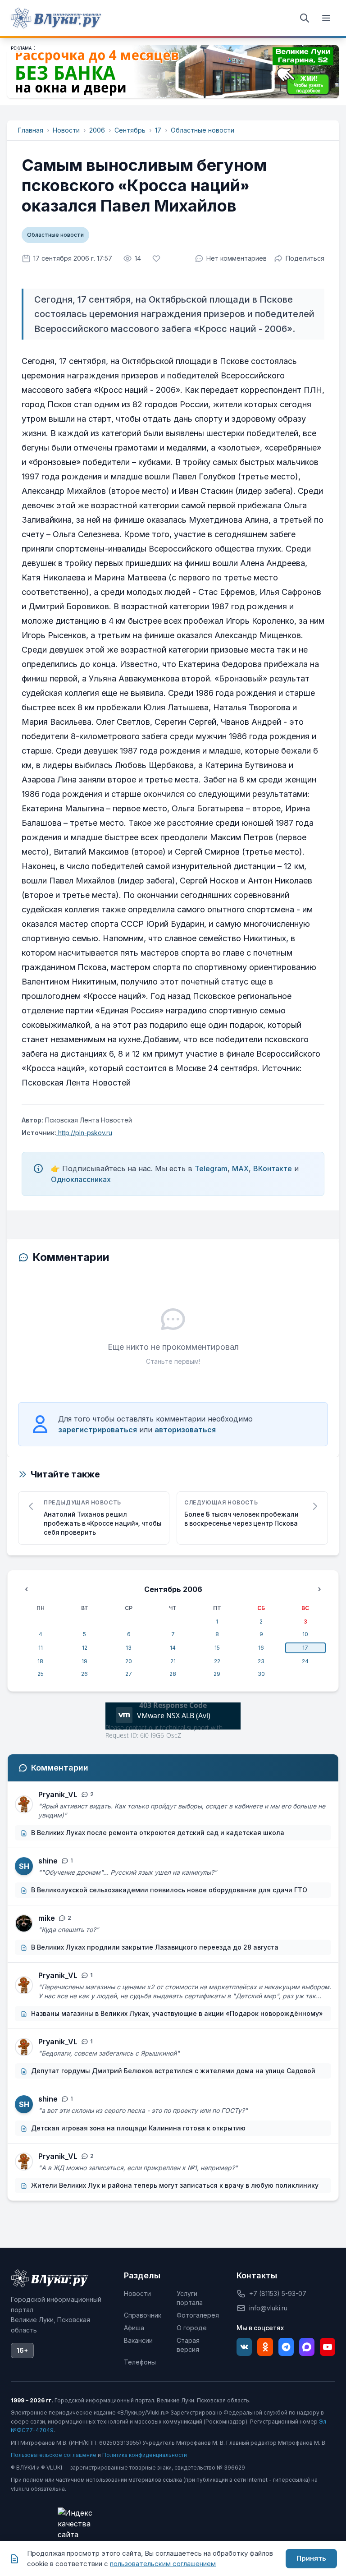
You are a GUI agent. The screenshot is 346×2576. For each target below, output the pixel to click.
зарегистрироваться (98, 1430)
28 (173, 1674)
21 (173, 1661)
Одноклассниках (81, 1179)
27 (129, 1674)
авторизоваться (185, 1430)
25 (41, 1674)
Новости (66, 130)
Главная (31, 130)
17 (158, 130)
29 (217, 1674)
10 (305, 1634)
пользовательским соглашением (163, 2564)
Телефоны (140, 2362)
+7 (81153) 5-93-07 (278, 2293)
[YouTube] (328, 2347)
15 (217, 1648)
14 (173, 1648)
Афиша (134, 2328)
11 (41, 1648)
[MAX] (307, 2347)
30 (261, 1674)
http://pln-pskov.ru (84, 1133)
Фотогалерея (198, 2315)
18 (40, 1661)
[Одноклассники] (265, 2347)
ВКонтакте (273, 1168)
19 (84, 1661)
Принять (311, 2558)
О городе (192, 2328)
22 (217, 1661)
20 (129, 1661)
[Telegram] (286, 2347)
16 (261, 1648)
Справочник (143, 2315)
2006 (97, 130)
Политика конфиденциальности (145, 2455)
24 (305, 1661)
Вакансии (138, 2340)
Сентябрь (130, 130)
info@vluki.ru (268, 2308)
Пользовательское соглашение (54, 2455)
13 (129, 1648)
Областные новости (203, 130)
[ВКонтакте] (244, 2347)
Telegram (211, 1168)
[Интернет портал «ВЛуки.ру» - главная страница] (56, 18)
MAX (240, 1168)
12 (85, 1648)
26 (84, 1674)
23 (261, 1661)
